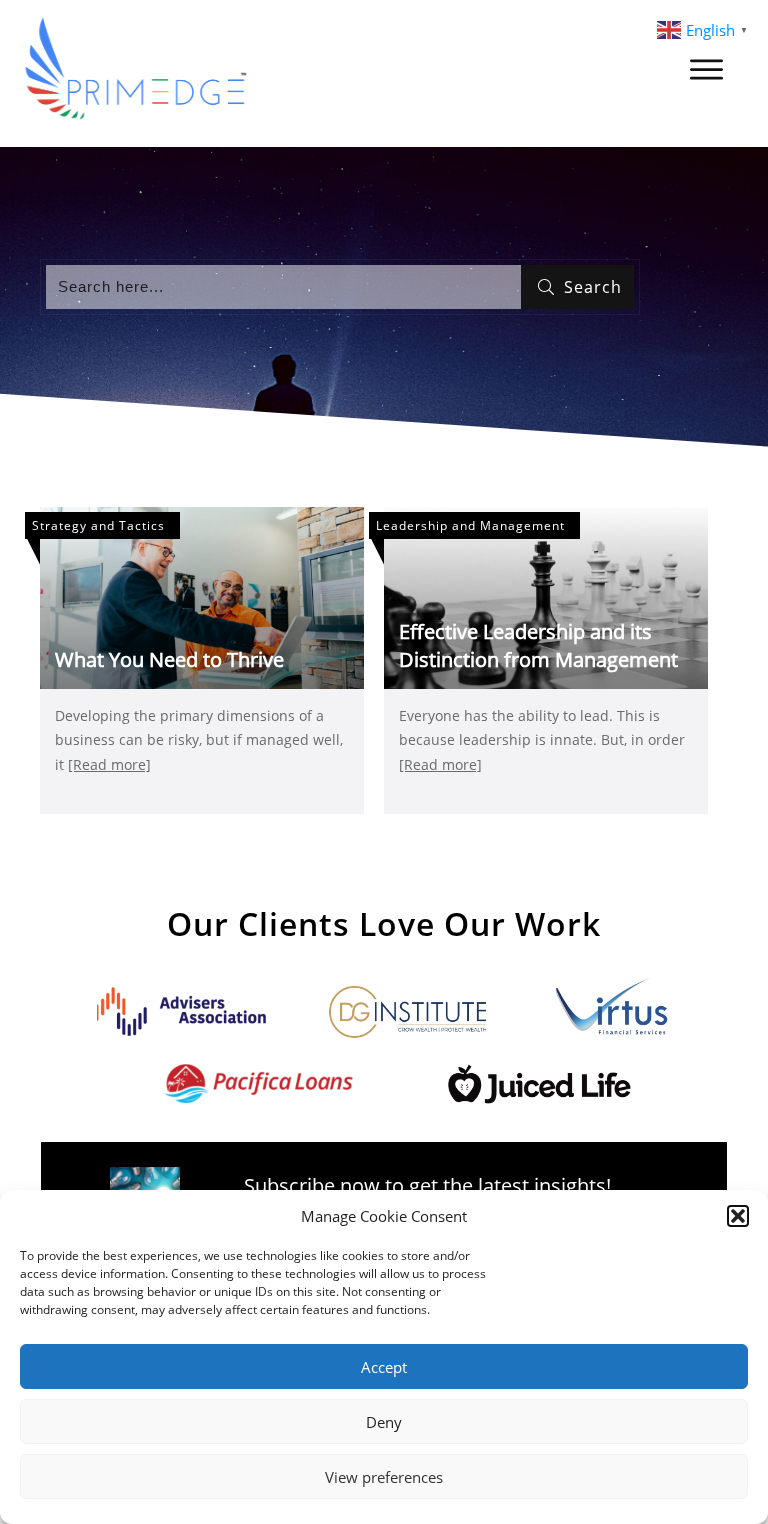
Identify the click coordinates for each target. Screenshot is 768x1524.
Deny (384, 1422)
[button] (738, 1216)
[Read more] (109, 764)
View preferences (384, 1477)
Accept (384, 1367)
